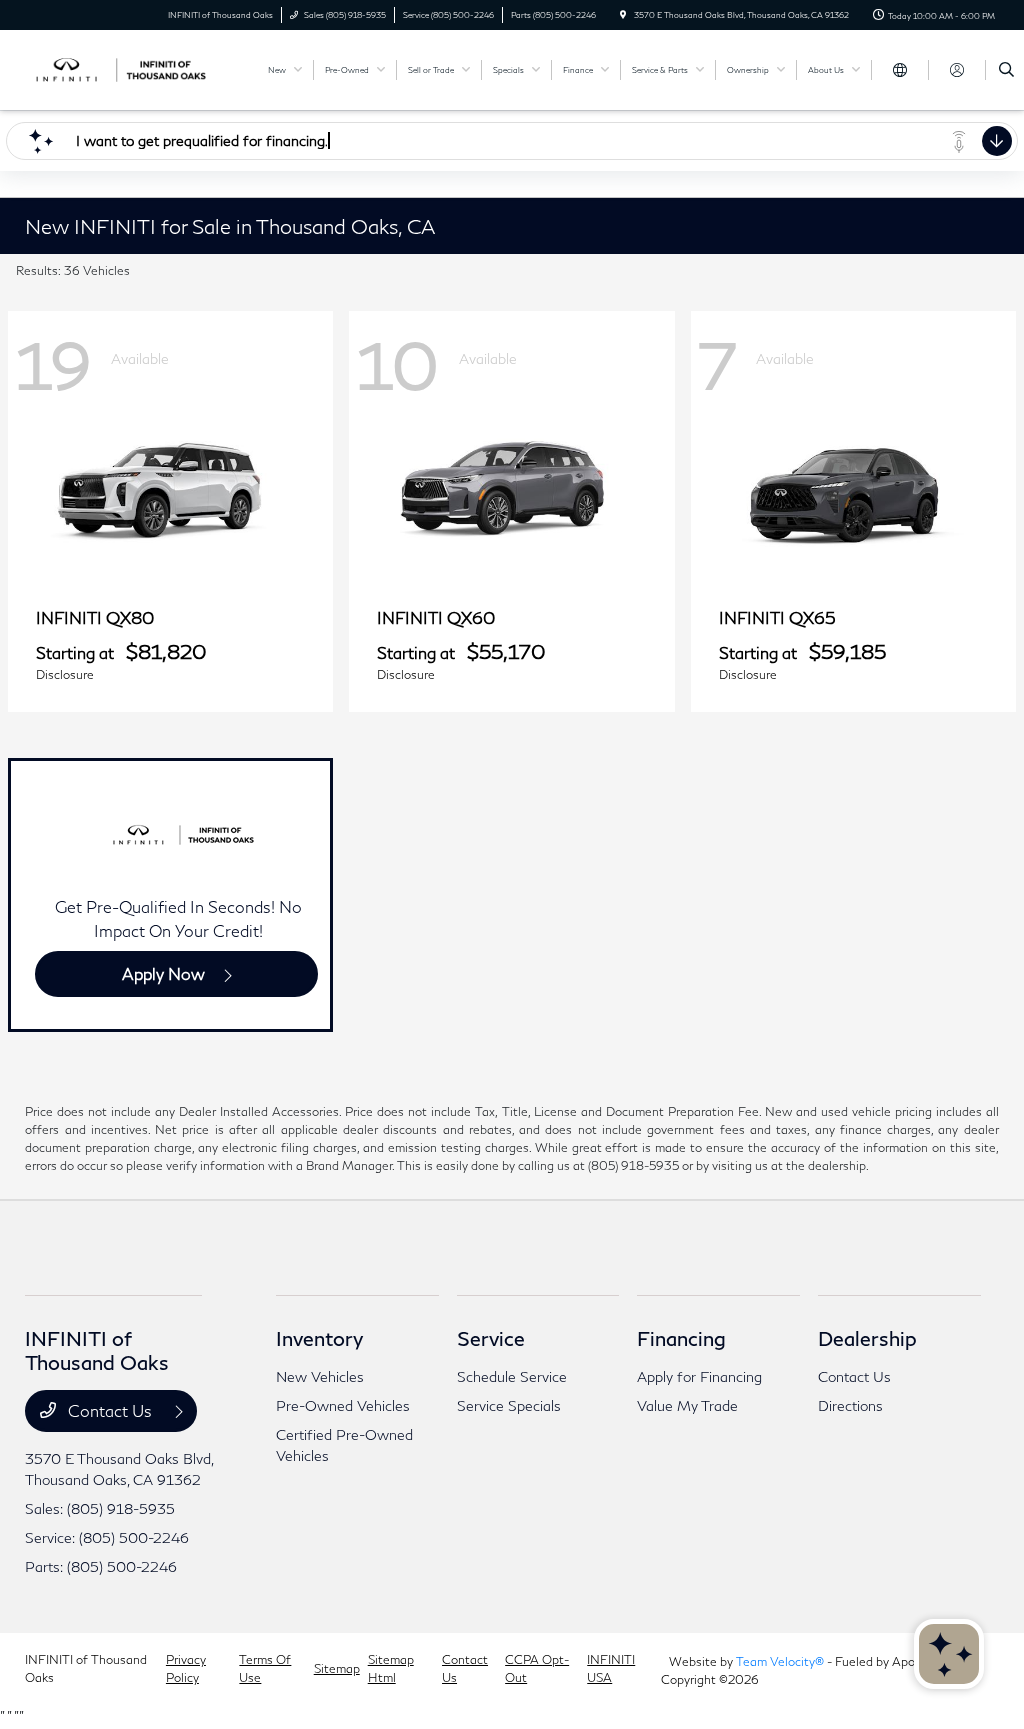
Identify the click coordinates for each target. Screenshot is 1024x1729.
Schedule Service (512, 1376)
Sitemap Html (391, 1668)
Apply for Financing (699, 1376)
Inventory (319, 1338)
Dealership (867, 1338)
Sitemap (337, 1668)
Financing (681, 1338)
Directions (850, 1405)
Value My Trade (687, 1405)
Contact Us (110, 1410)
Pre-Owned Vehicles (343, 1405)
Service (491, 1338)
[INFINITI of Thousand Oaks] (115, 67)
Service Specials (509, 1405)
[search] (1006, 70)
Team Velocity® (780, 1661)
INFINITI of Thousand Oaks (86, 1668)
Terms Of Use (265, 1668)
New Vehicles (320, 1376)
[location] (623, 15)
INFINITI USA (611, 1668)
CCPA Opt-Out (537, 1668)
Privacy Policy (186, 1668)
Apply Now (163, 973)
